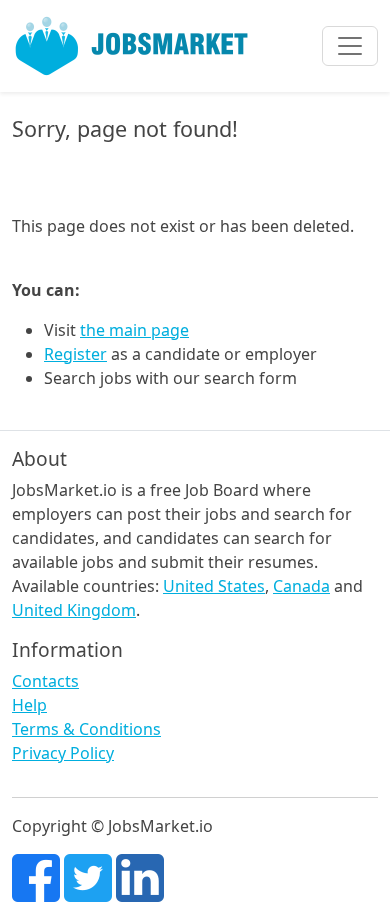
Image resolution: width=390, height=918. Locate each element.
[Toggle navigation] (350, 46)
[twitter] (88, 876)
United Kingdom (74, 610)
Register (75, 354)
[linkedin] (140, 876)
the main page (134, 330)
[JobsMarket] (132, 46)
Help (29, 705)
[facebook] (36, 876)
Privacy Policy (63, 753)
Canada (301, 586)
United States (214, 586)
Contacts (45, 681)
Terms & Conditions (86, 729)
